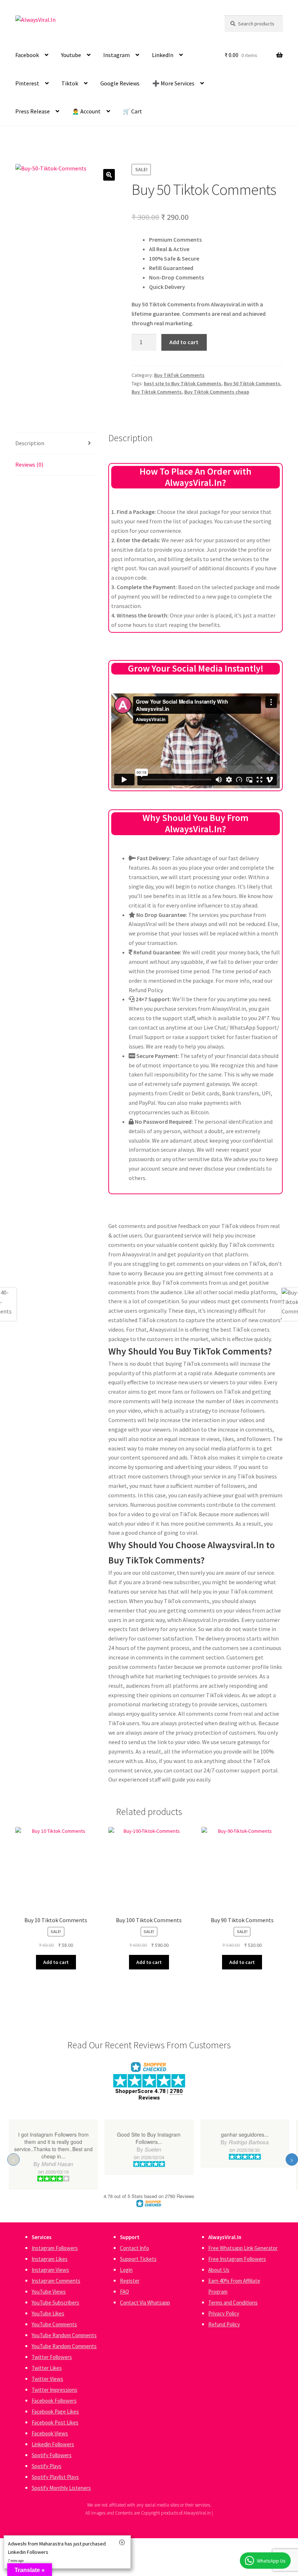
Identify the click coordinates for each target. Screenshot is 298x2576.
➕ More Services (173, 83)
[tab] (56, 444)
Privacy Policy (224, 2313)
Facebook (27, 55)
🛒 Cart (132, 111)
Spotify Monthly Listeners (61, 2488)
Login (126, 2270)
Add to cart (184, 342)
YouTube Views (49, 2292)
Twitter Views (47, 2379)
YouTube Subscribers (55, 2303)
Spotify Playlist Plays (55, 2477)
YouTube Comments (54, 2324)
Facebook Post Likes (55, 2422)
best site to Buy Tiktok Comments (183, 383)
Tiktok (70, 83)
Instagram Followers (55, 2248)
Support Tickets (138, 2259)
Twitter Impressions (55, 2390)
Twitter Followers (52, 2357)
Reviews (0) (29, 464)
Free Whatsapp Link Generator (243, 2248)
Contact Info (134, 2248)
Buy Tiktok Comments (157, 392)
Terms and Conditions (233, 2303)
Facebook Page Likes (55, 2412)
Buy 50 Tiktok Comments (252, 383)
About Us (219, 2270)
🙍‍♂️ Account (86, 111)
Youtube (71, 55)
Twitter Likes (47, 2368)
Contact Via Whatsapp (145, 2303)
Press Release (33, 111)
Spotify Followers (52, 2455)
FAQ (124, 2292)
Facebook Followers (54, 2401)
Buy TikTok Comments (179, 375)
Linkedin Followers (53, 2444)
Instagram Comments (56, 2281)
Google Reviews (120, 83)
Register (130, 2281)
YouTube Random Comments (64, 2335)
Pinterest (27, 83)
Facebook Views (50, 2433)
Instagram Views (50, 2270)
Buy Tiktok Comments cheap (217, 392)
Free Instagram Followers (237, 2259)
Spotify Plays (47, 2466)
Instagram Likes (50, 2259)
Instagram (116, 55)
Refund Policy (224, 2324)
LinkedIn (163, 55)
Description (30, 443)
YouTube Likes (48, 2313)
